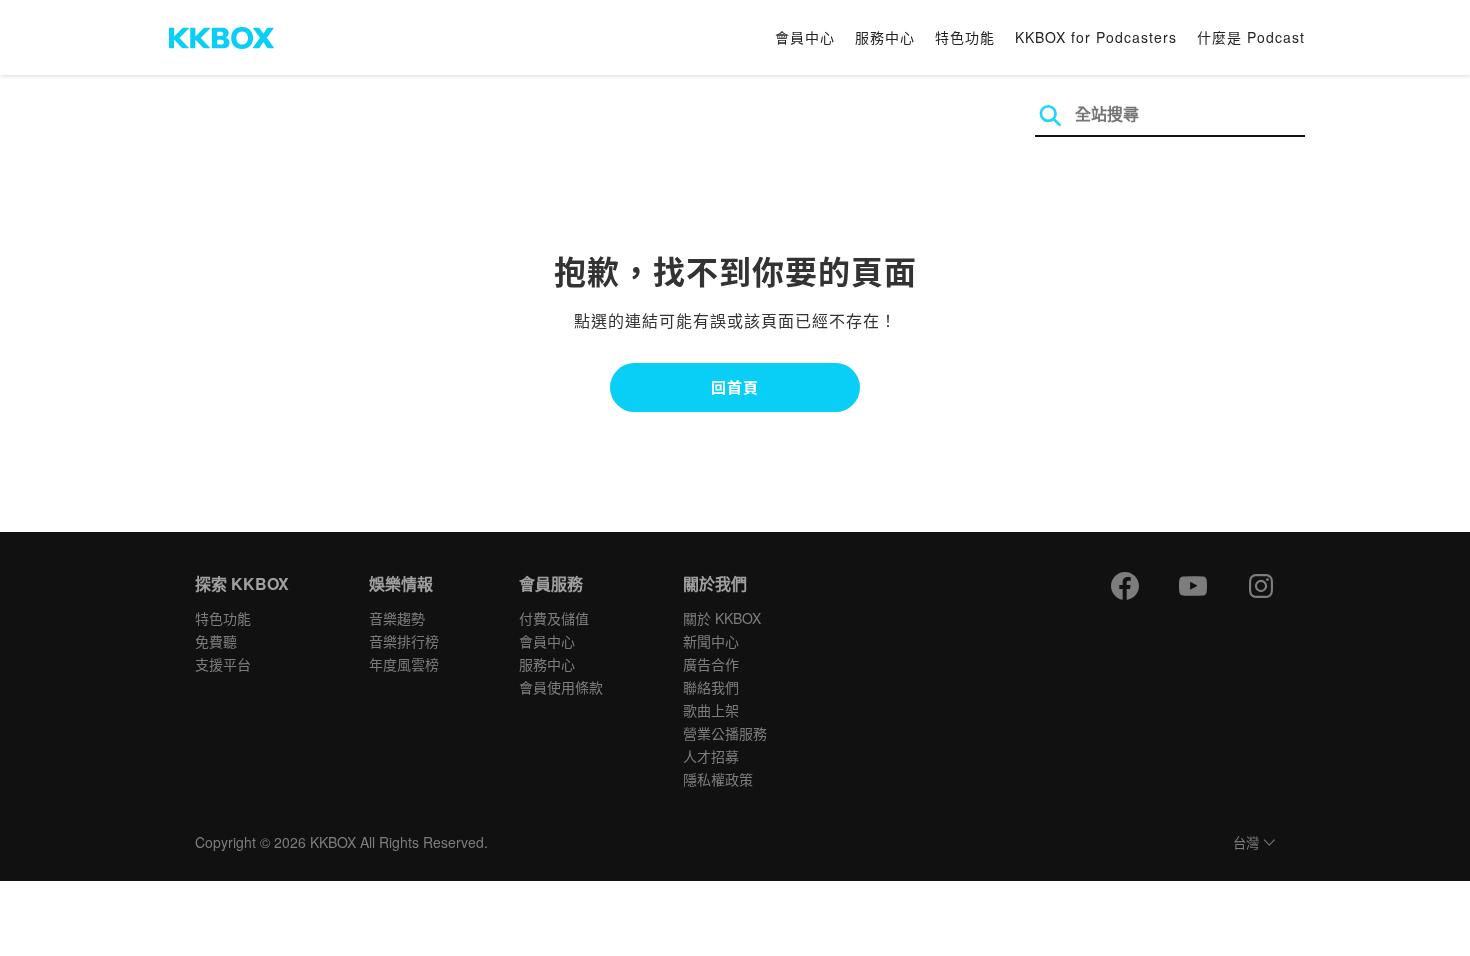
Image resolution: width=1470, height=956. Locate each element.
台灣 (1246, 843)
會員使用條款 (561, 687)
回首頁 (735, 387)
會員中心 (805, 37)
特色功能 (965, 37)
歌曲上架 (711, 710)
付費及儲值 (554, 618)
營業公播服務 (725, 733)
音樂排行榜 (404, 641)
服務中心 (885, 37)
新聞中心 (711, 641)
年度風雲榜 (404, 664)
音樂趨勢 (397, 618)
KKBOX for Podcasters (1096, 37)
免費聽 (216, 641)
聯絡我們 (711, 687)
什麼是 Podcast (1251, 37)
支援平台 (223, 664)
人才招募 (711, 756)
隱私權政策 (718, 779)
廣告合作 (711, 664)
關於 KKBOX (722, 618)
